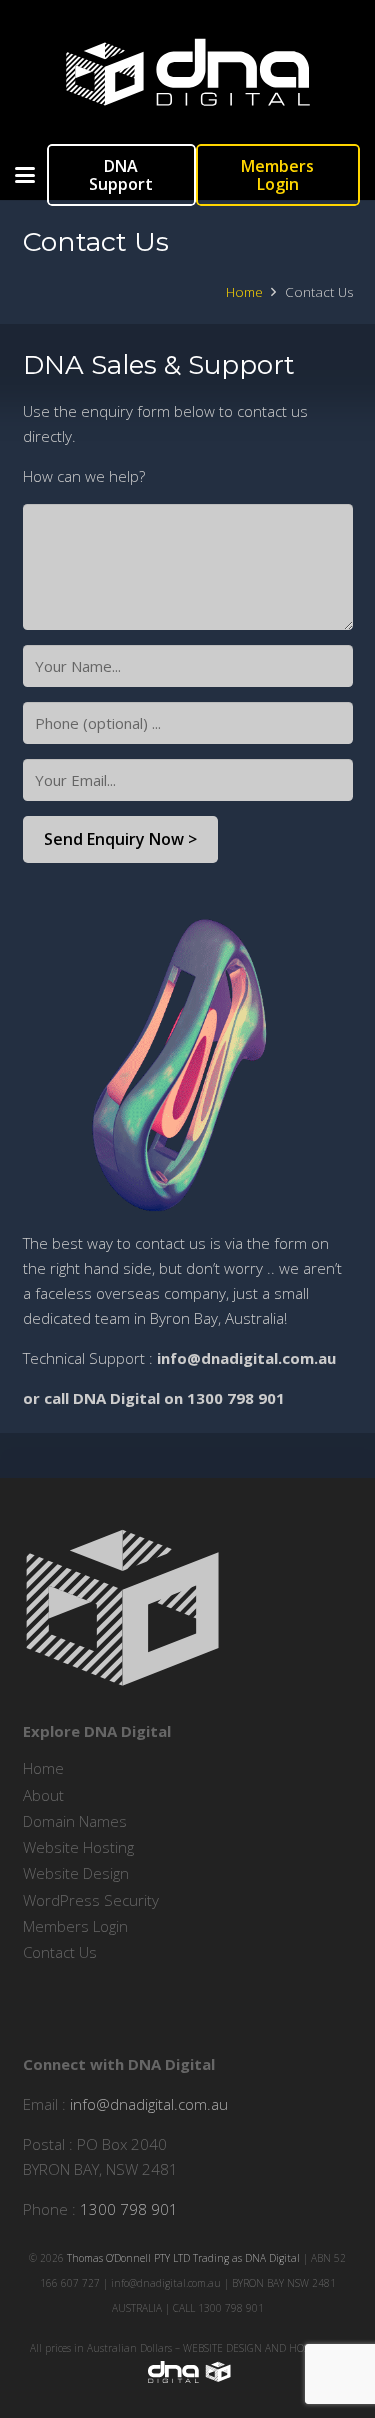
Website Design (76, 1873)
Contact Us (60, 1952)
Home (43, 1768)
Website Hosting (78, 1847)
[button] (25, 175)
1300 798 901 (129, 2209)
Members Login (75, 1926)
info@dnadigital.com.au (149, 2104)
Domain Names (75, 1821)
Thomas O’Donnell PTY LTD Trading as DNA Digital (183, 2258)
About (43, 1795)
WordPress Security (91, 1900)
